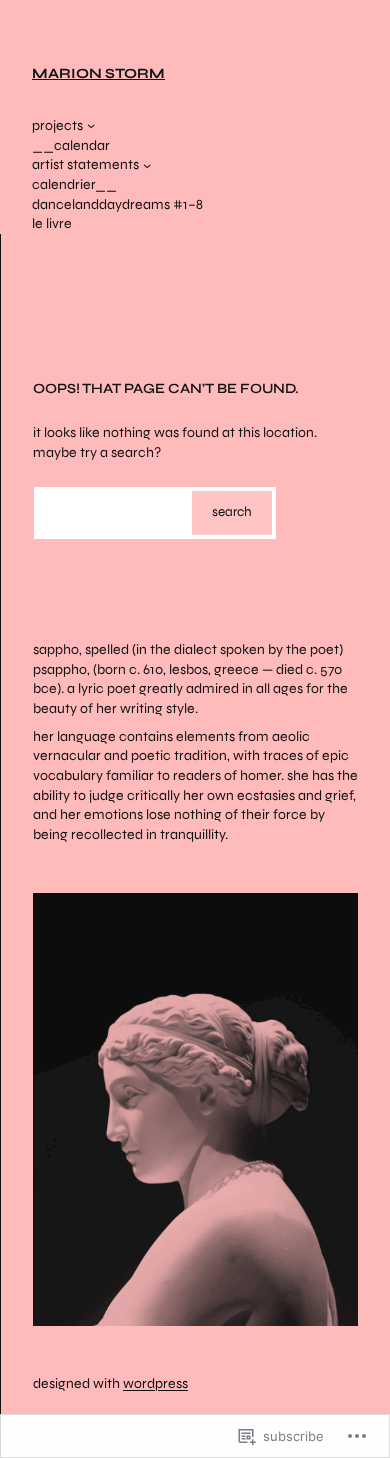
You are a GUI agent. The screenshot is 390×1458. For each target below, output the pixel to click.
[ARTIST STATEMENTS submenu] (147, 165)
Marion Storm (98, 73)
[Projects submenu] (91, 125)
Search (232, 512)
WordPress (155, 1383)
